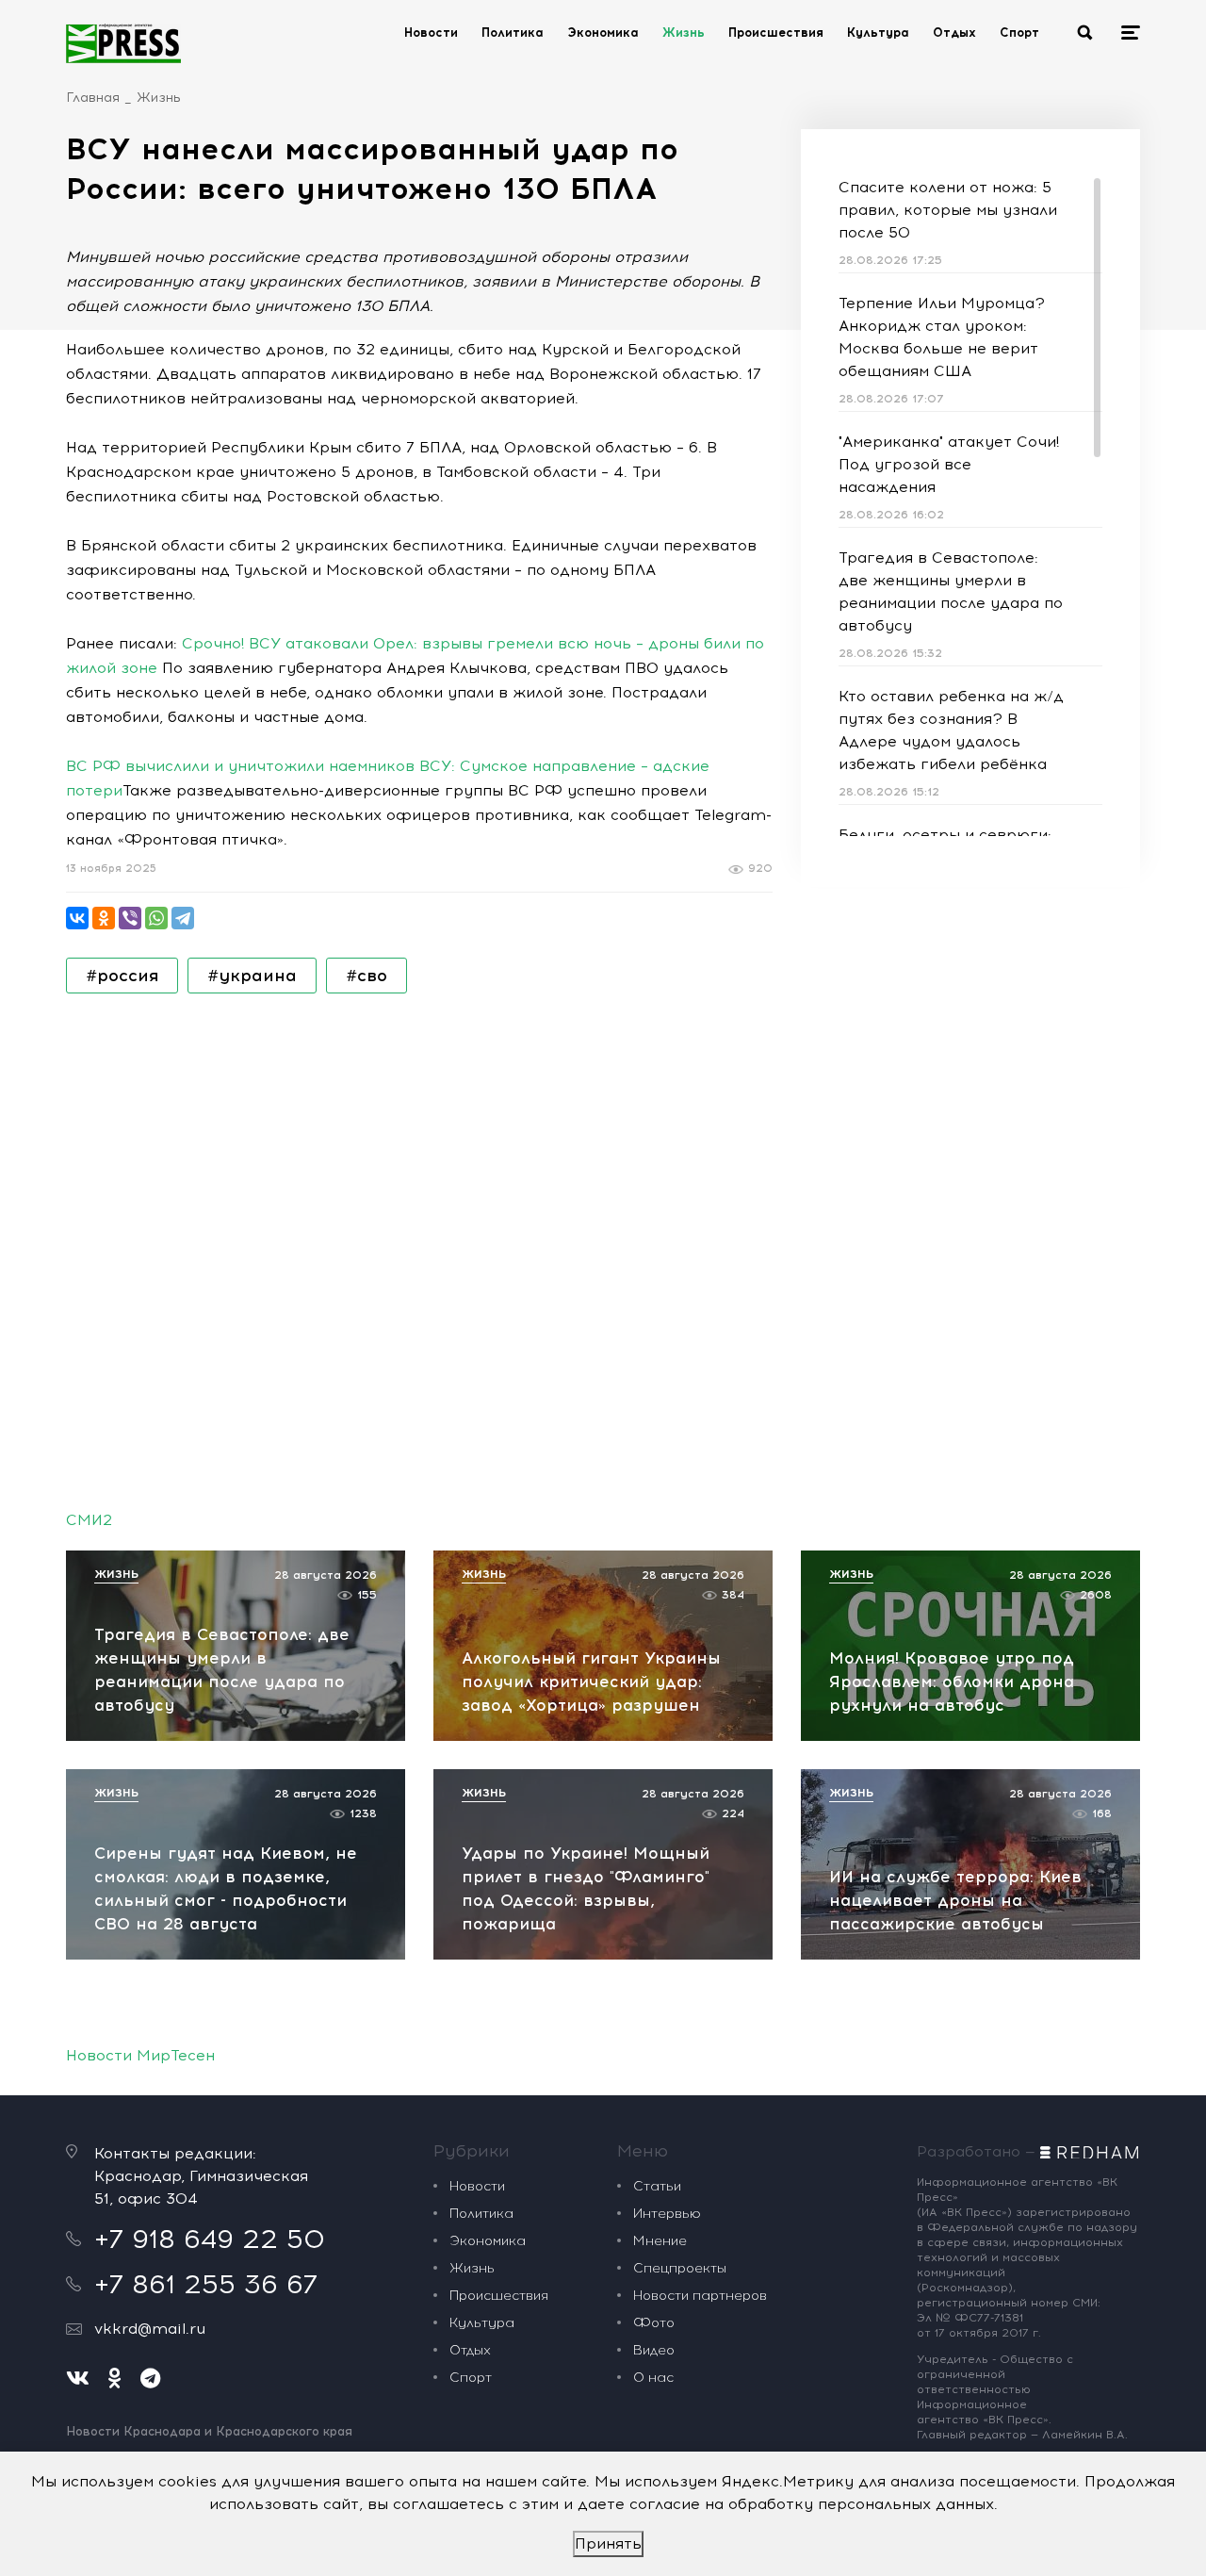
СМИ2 (89, 1520)
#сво (367, 976)
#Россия (122, 976)
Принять (608, 2543)
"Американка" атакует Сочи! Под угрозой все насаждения (949, 464)
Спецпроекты (680, 2268)
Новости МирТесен (140, 2055)
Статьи (657, 2186)
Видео (654, 2350)
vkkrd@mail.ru (150, 2329)
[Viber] (130, 918)
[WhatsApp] (156, 918)
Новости (431, 33)
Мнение (660, 2241)
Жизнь (684, 33)
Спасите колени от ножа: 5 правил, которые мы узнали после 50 (948, 210)
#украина (252, 976)
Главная (93, 98)
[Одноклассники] (104, 918)
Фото (654, 2323)
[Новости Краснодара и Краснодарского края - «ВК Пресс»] (123, 43)
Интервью (667, 2214)
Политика (513, 33)
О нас (653, 2378)
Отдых (954, 33)
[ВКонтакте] (77, 918)
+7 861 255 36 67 (206, 2284)
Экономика (603, 33)
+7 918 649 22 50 (210, 2239)
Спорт (1019, 33)
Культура (878, 33)
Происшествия (776, 33)
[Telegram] (183, 918)
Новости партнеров (700, 2296)
